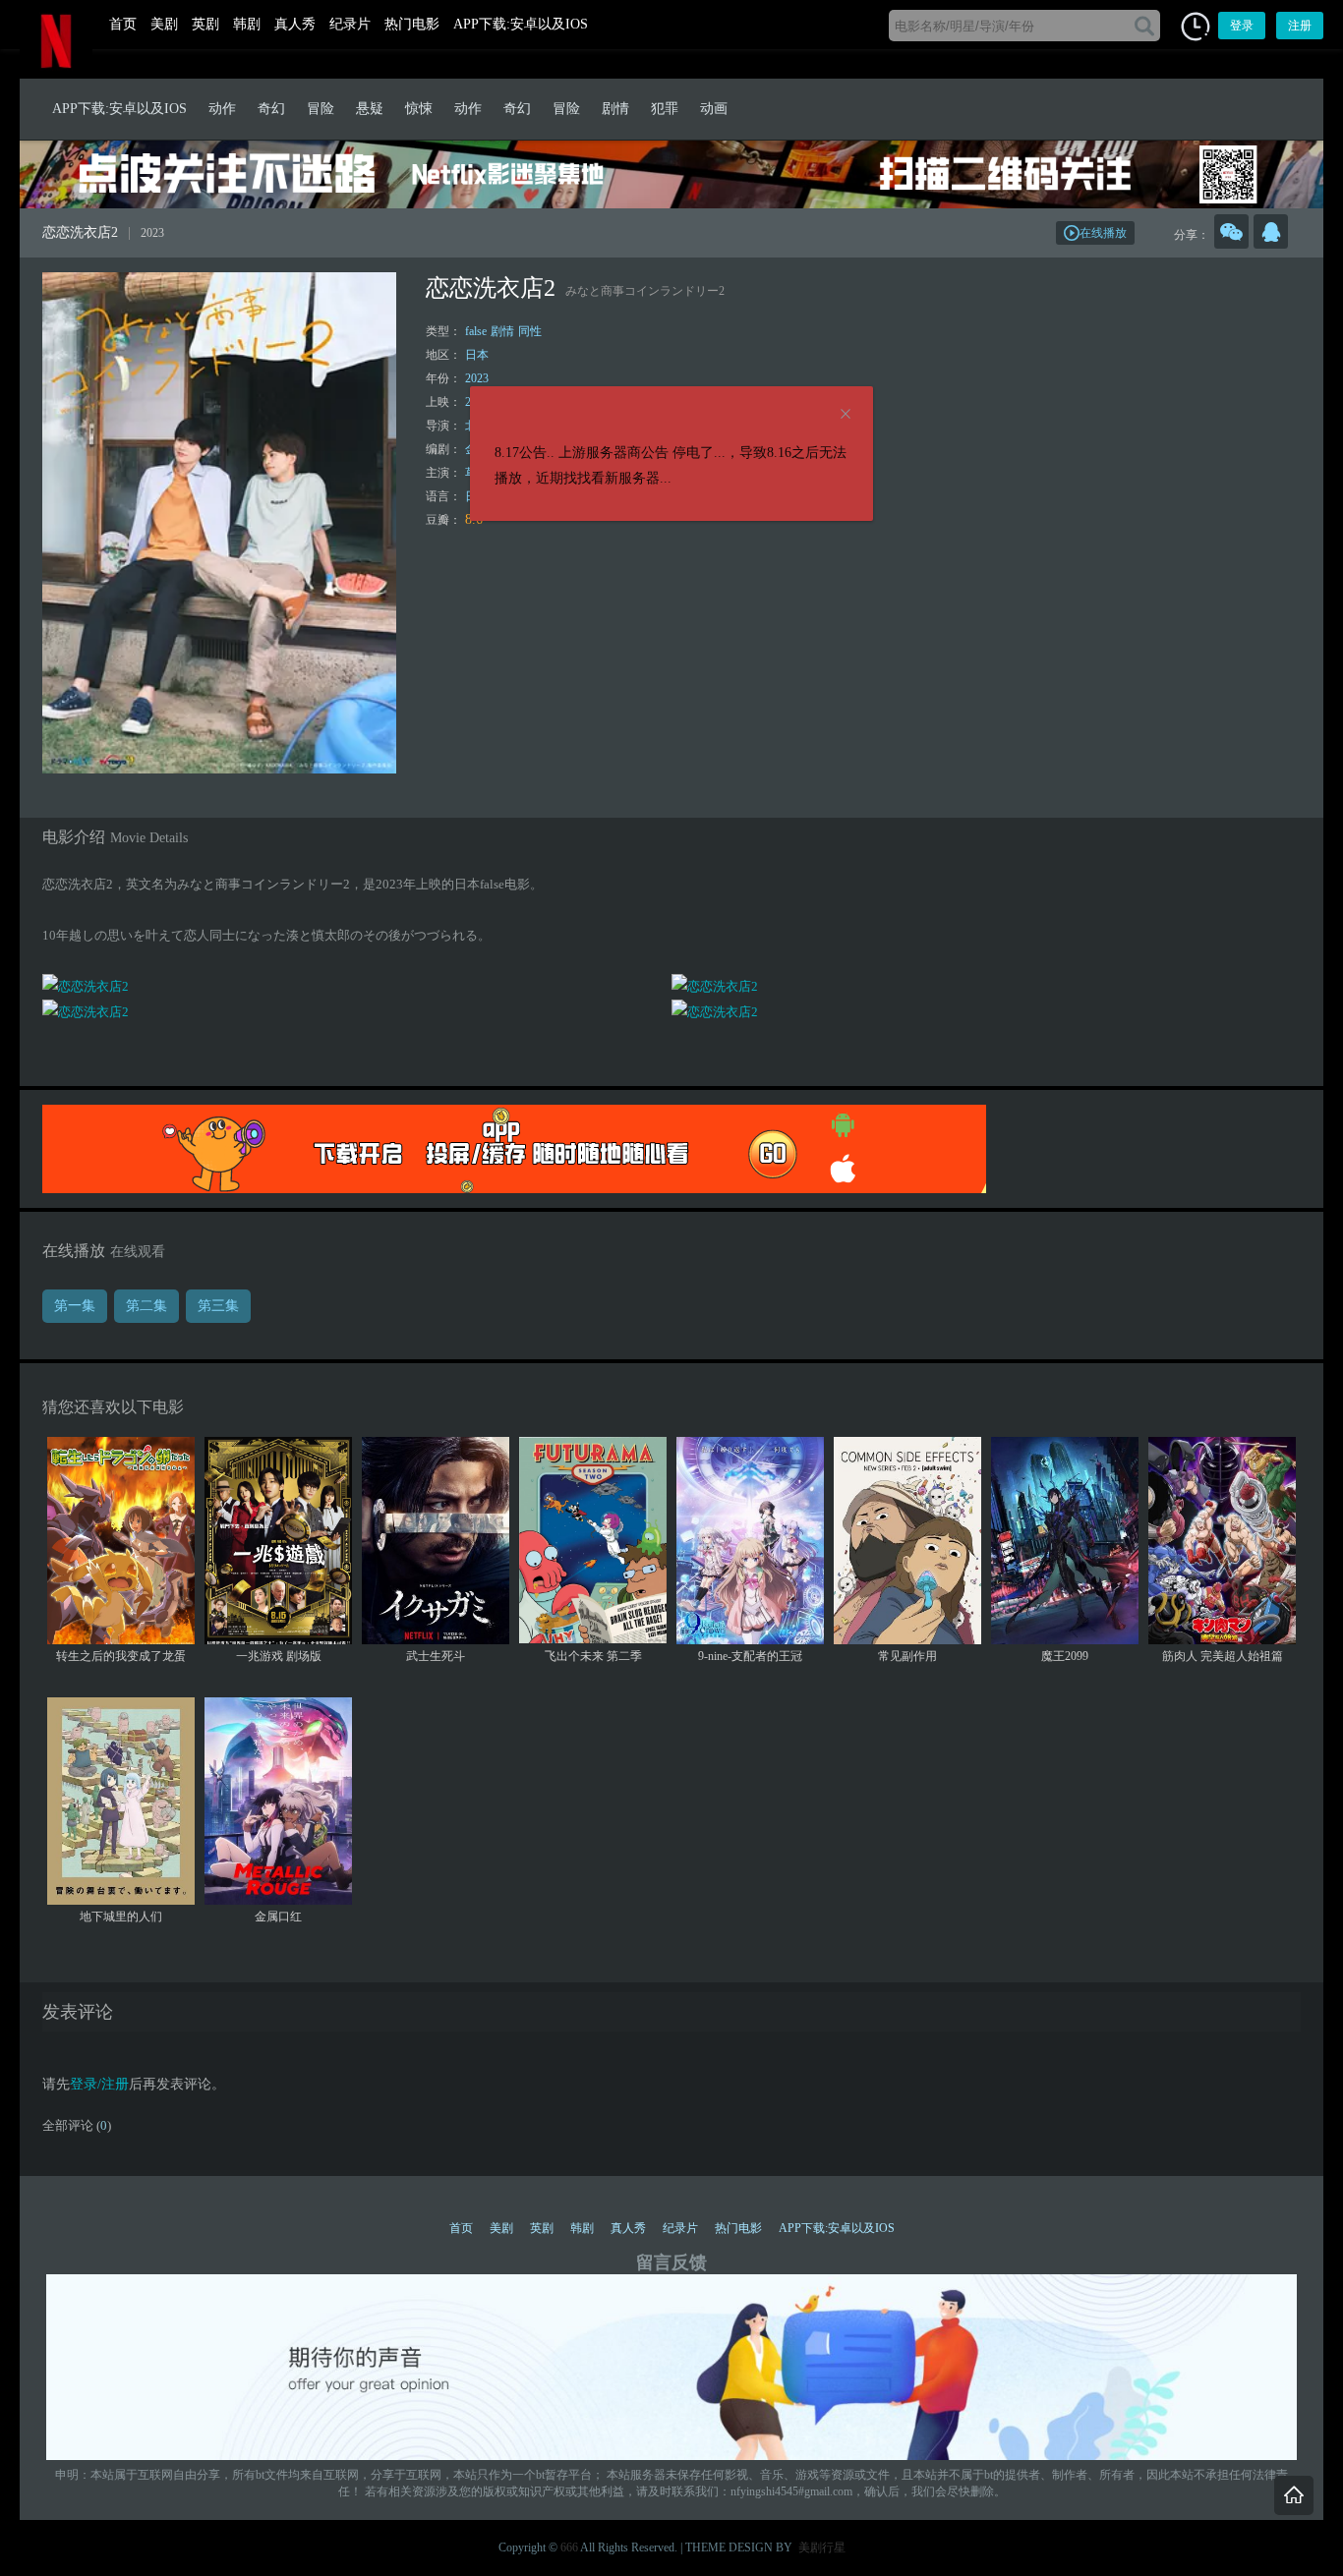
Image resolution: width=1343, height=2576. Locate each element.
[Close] (846, 415)
